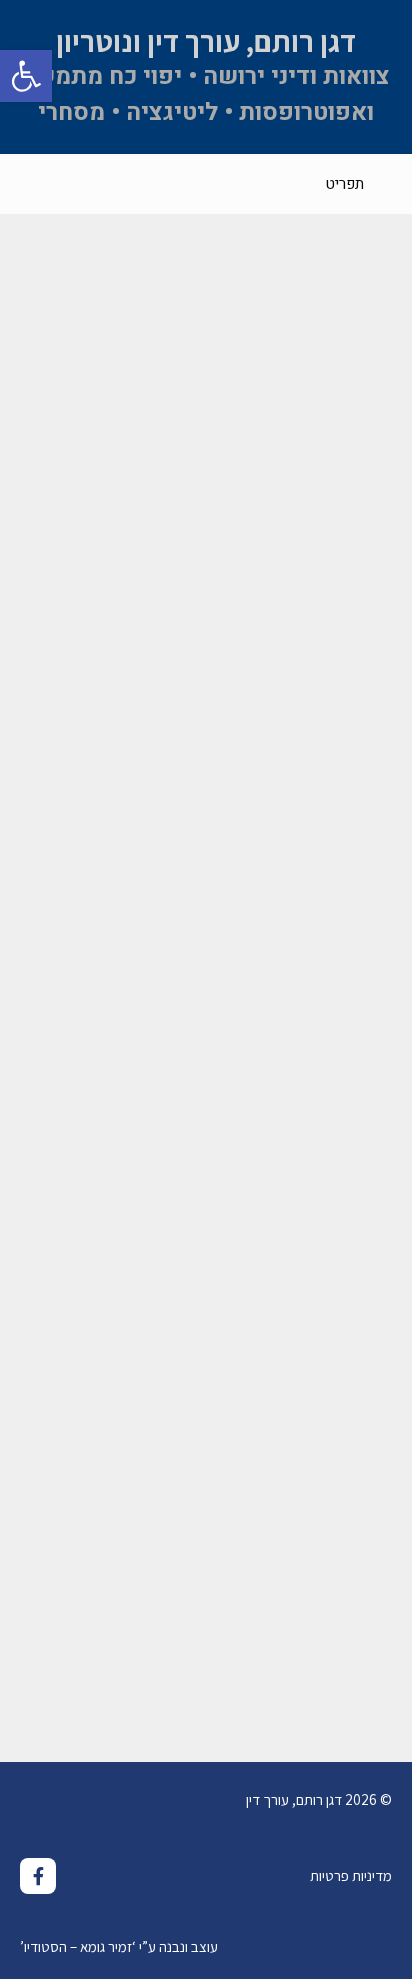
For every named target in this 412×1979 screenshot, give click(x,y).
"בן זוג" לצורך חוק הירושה (272, 1632)
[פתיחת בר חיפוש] (30, 184)
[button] (26, 76)
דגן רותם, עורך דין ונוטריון (206, 41)
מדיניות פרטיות (351, 1875)
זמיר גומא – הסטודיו (78, 1946)
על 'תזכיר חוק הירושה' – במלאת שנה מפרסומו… (221, 1163)
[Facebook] (38, 1876)
